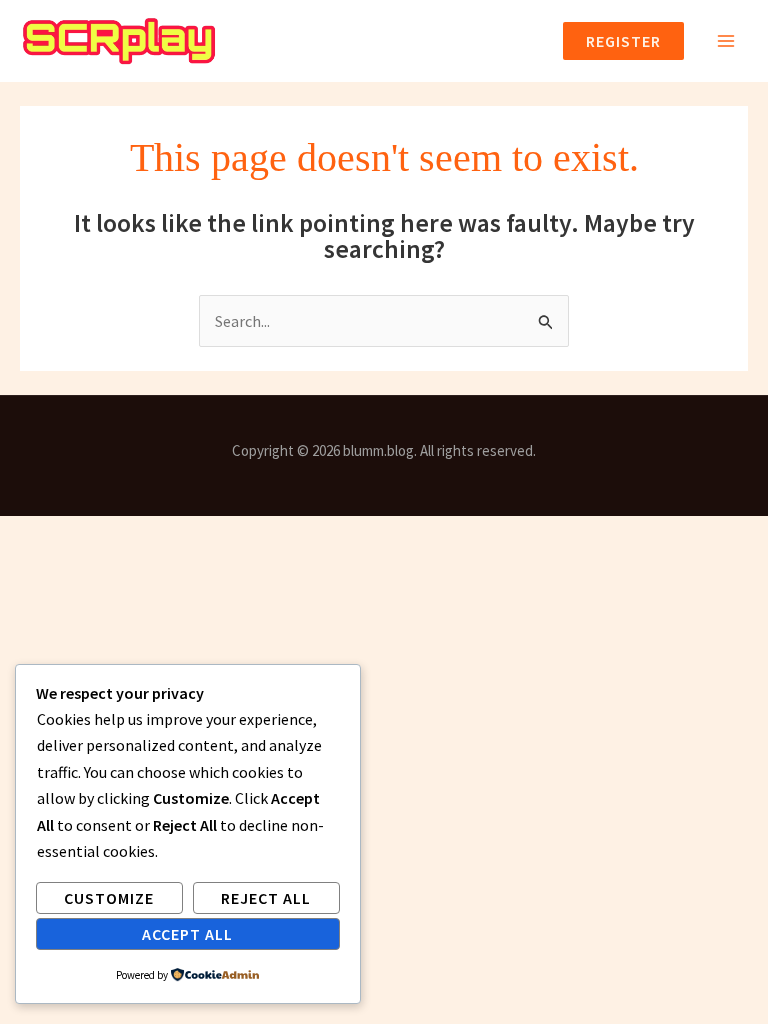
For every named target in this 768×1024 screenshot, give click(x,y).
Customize (109, 898)
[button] (615, 41)
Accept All (187, 934)
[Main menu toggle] (726, 41)
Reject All (266, 898)
